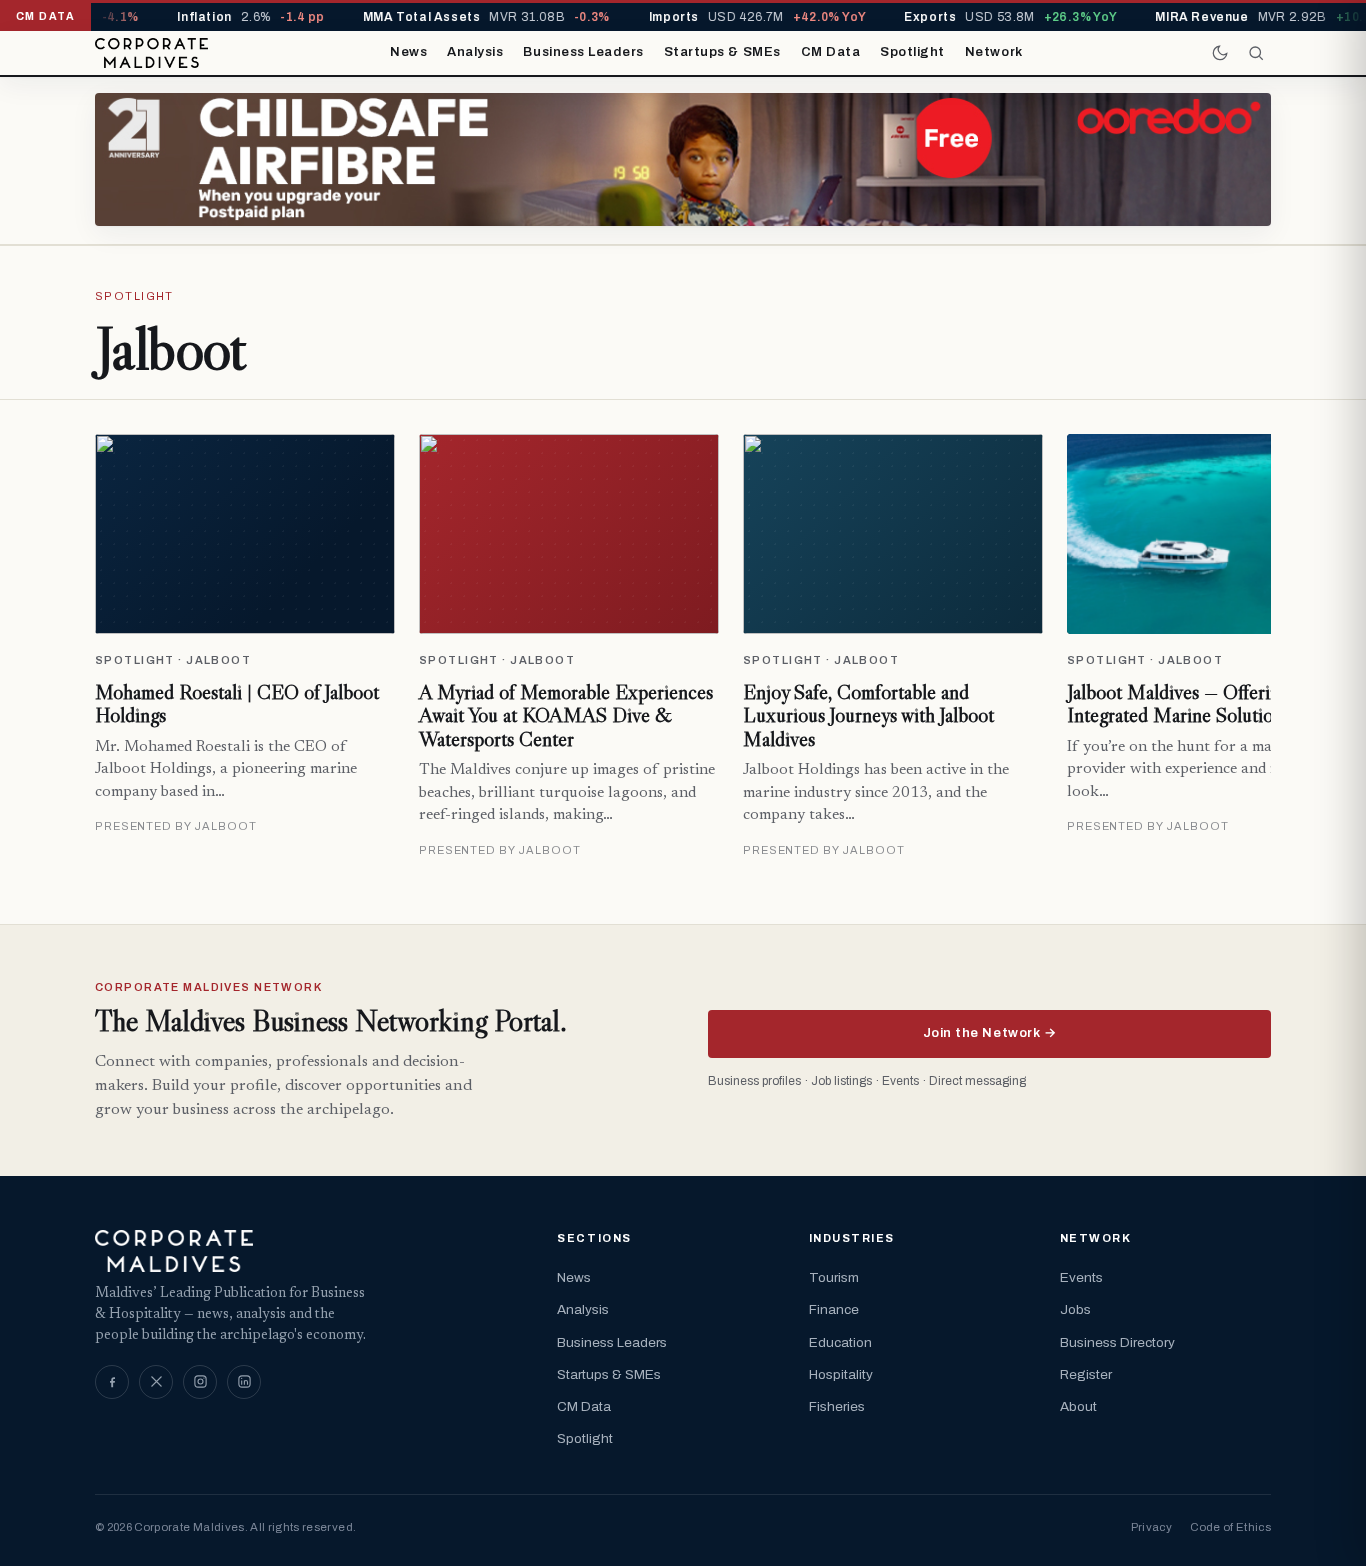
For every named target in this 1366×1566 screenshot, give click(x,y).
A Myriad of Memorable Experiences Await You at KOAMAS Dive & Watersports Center (566, 715)
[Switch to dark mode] (1220, 53)
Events (1081, 1277)
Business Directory (1117, 1342)
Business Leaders (583, 52)
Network (994, 52)
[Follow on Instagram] (200, 1382)
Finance (834, 1309)
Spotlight (912, 52)
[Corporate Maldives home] (151, 53)
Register (1086, 1374)
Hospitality (841, 1374)
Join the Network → (989, 1033)
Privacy (1151, 1527)
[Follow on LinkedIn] (244, 1382)
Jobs (1075, 1309)
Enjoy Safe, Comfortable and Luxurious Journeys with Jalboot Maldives (868, 715)
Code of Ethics (1230, 1527)
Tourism (834, 1277)
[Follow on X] (156, 1382)
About (1078, 1406)
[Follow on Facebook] (112, 1382)
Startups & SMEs (722, 52)
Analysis (475, 52)
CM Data (831, 52)
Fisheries (837, 1406)
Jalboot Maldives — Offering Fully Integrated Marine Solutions (1200, 704)
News (408, 52)
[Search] (1256, 53)
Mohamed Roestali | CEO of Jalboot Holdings (237, 704)
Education (840, 1342)
